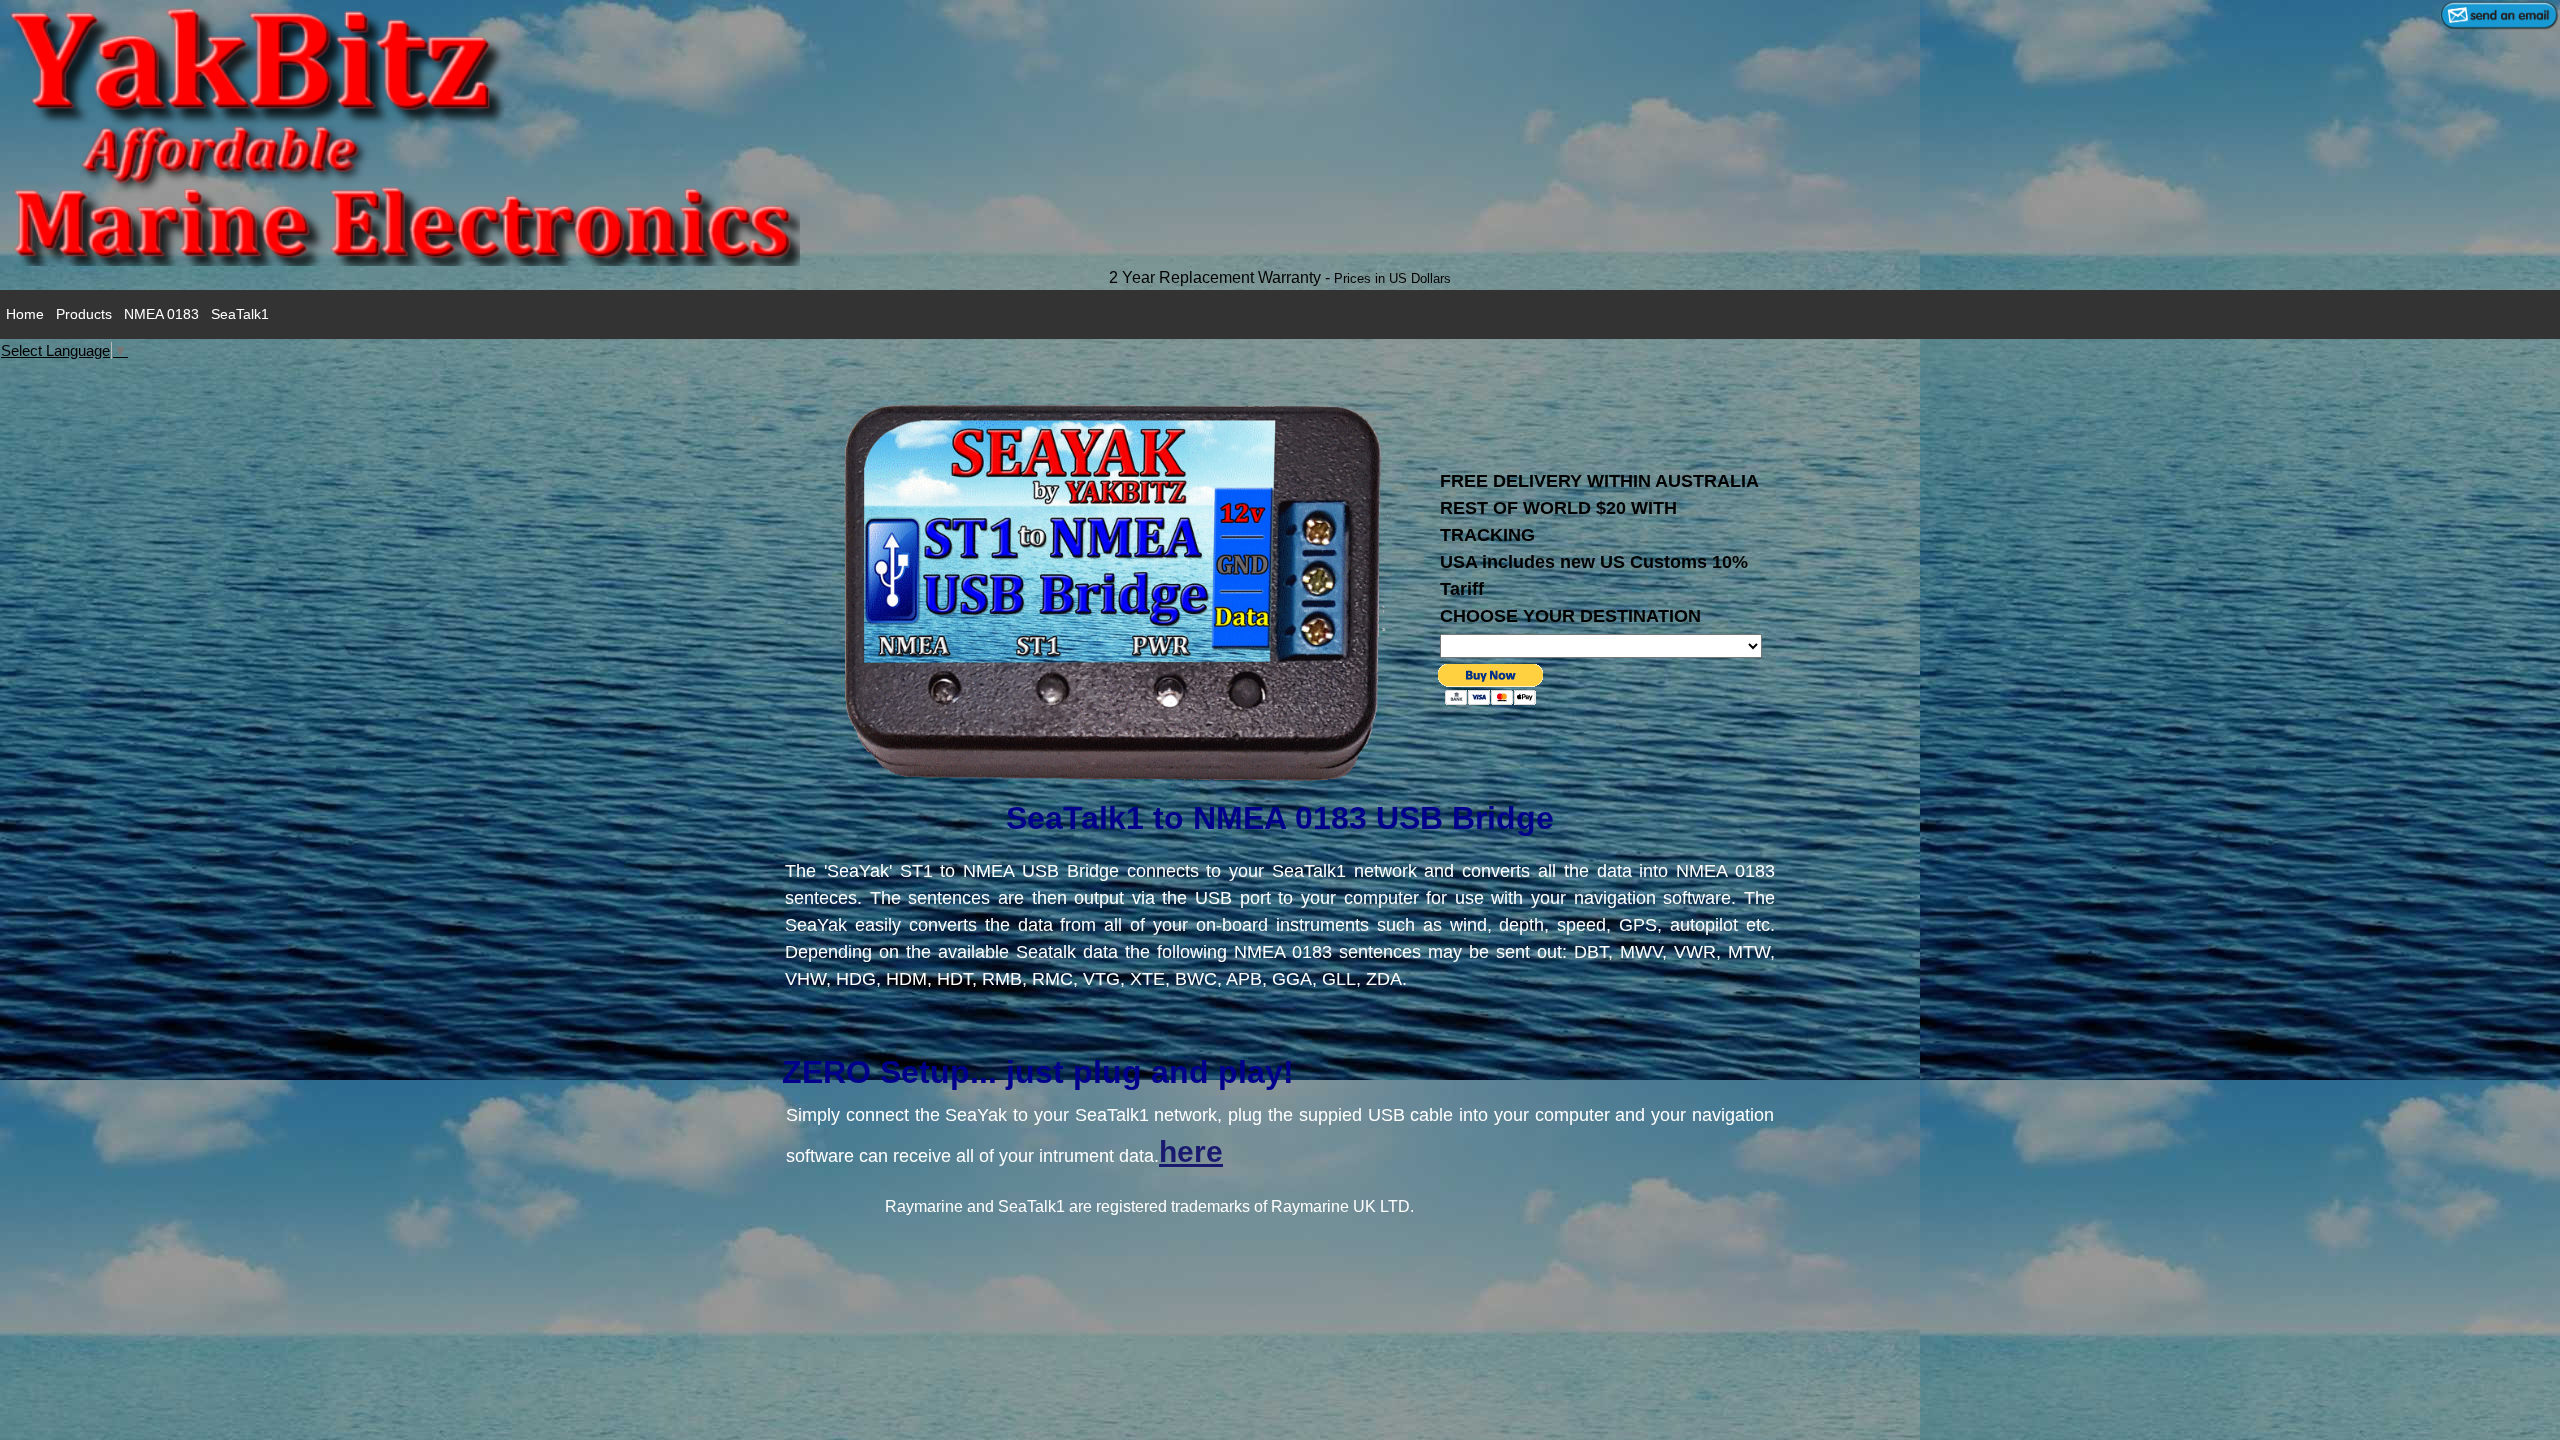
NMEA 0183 (161, 314)
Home (25, 314)
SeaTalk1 (240, 314)
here (1191, 1151)
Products (84, 314)
